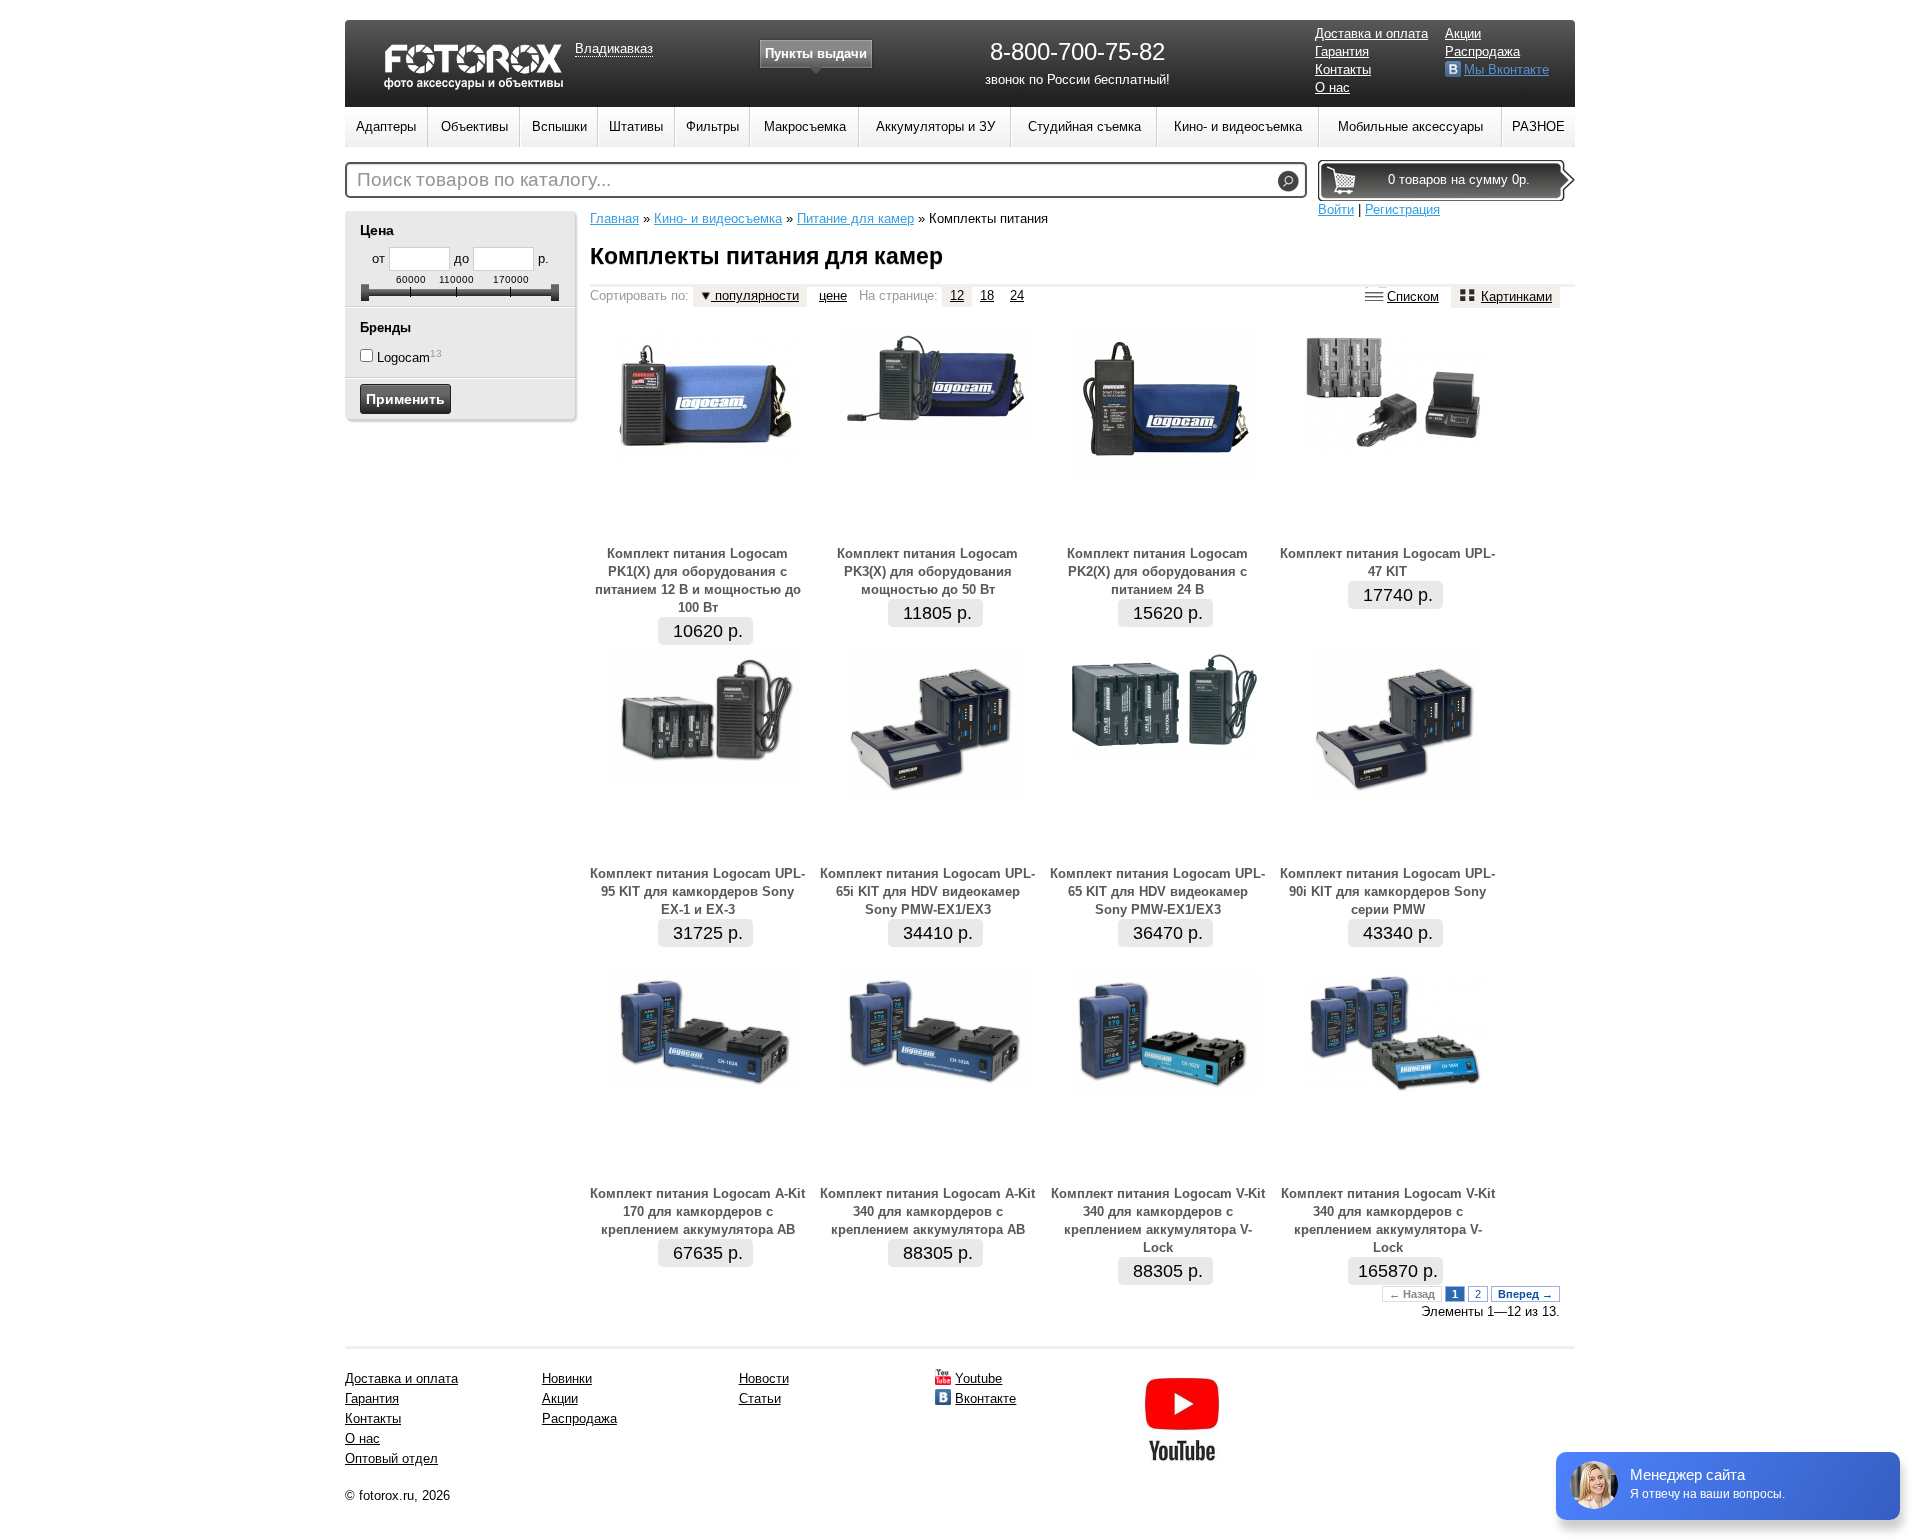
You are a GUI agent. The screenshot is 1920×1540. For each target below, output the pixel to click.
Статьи (760, 1398)
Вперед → (1525, 1294)
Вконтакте (985, 1398)
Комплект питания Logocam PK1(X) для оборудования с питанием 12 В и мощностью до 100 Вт (698, 580)
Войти (1336, 209)
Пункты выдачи (816, 53)
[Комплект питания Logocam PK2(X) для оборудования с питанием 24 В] (1165, 475)
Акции (1463, 33)
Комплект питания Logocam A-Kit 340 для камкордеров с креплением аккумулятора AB (927, 1211)
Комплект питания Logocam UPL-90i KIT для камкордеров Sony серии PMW (1387, 891)
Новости (764, 1378)
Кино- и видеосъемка (718, 218)
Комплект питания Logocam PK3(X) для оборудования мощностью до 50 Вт (927, 571)
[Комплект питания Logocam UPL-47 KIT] (1395, 450)
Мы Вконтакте (1506, 69)
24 (1017, 295)
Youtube (978, 1378)
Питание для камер (855, 218)
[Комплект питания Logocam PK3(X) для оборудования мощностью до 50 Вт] (935, 436)
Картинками (1516, 296)
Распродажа (1482, 51)
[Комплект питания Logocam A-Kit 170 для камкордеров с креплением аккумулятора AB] (705, 1084)
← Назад (1412, 1294)
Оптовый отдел (391, 1458)
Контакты (1343, 69)
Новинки (567, 1378)
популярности (755, 295)
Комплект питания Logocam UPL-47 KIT (1387, 562)
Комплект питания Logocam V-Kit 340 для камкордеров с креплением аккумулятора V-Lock (1158, 1220)
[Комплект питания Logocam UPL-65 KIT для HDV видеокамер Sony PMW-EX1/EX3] (1165, 758)
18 (987, 295)
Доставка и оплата (1371, 33)
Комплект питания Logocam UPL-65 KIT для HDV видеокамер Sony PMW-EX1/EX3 (1157, 891)
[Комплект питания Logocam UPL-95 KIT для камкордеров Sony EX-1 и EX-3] (705, 776)
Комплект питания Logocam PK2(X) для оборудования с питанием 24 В (1157, 571)
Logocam (403, 357)
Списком (1413, 296)
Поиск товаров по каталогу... (484, 179)
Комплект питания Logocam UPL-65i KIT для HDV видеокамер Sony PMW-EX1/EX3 (927, 891)
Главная (614, 218)
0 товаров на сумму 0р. (1459, 179)
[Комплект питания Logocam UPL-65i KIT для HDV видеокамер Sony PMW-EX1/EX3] (935, 795)
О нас (1332, 87)
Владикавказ (614, 48)
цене (833, 295)
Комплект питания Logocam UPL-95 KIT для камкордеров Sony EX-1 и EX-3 (697, 891)
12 (957, 295)
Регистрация (1402, 209)
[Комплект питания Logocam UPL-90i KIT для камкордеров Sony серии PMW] (1395, 795)
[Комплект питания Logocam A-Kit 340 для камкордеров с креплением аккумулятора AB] (935, 1081)
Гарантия (1342, 51)
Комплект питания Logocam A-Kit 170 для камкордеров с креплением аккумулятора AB (697, 1211)
